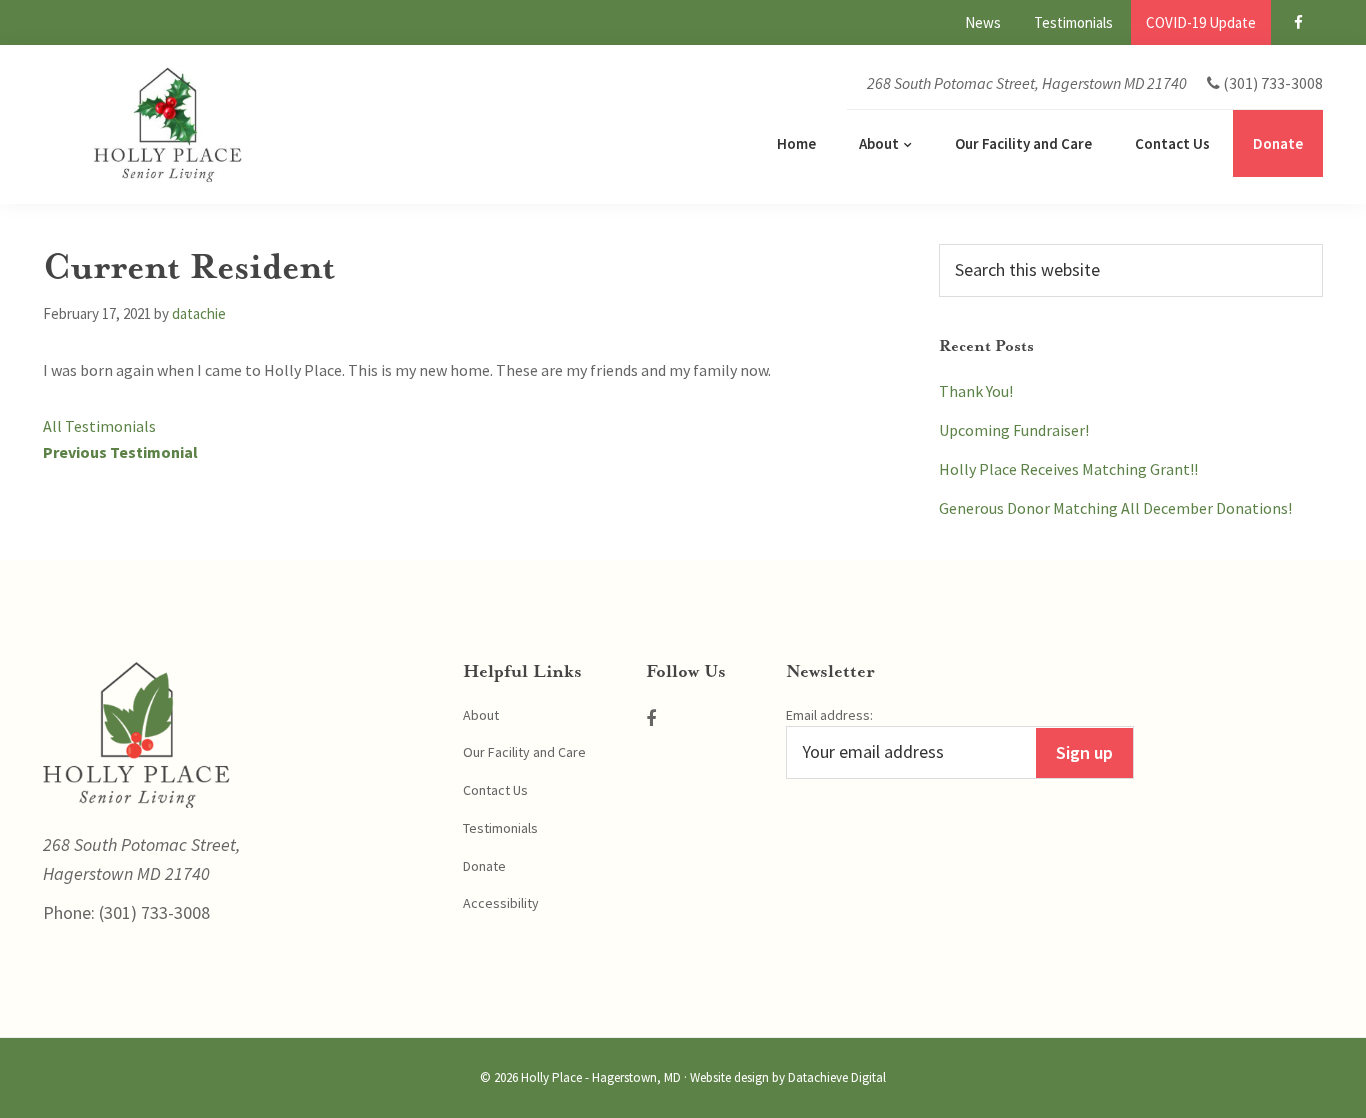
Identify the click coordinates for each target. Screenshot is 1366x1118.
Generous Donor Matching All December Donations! (1115, 508)
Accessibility (501, 903)
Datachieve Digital (837, 1077)
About (481, 715)
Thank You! (976, 391)
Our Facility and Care (524, 752)
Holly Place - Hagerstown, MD (601, 1077)
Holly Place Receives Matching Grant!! (1068, 469)
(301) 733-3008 (152, 912)
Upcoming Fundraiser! (1014, 430)
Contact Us (495, 790)
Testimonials (500, 828)
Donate (484, 866)
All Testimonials (99, 426)
